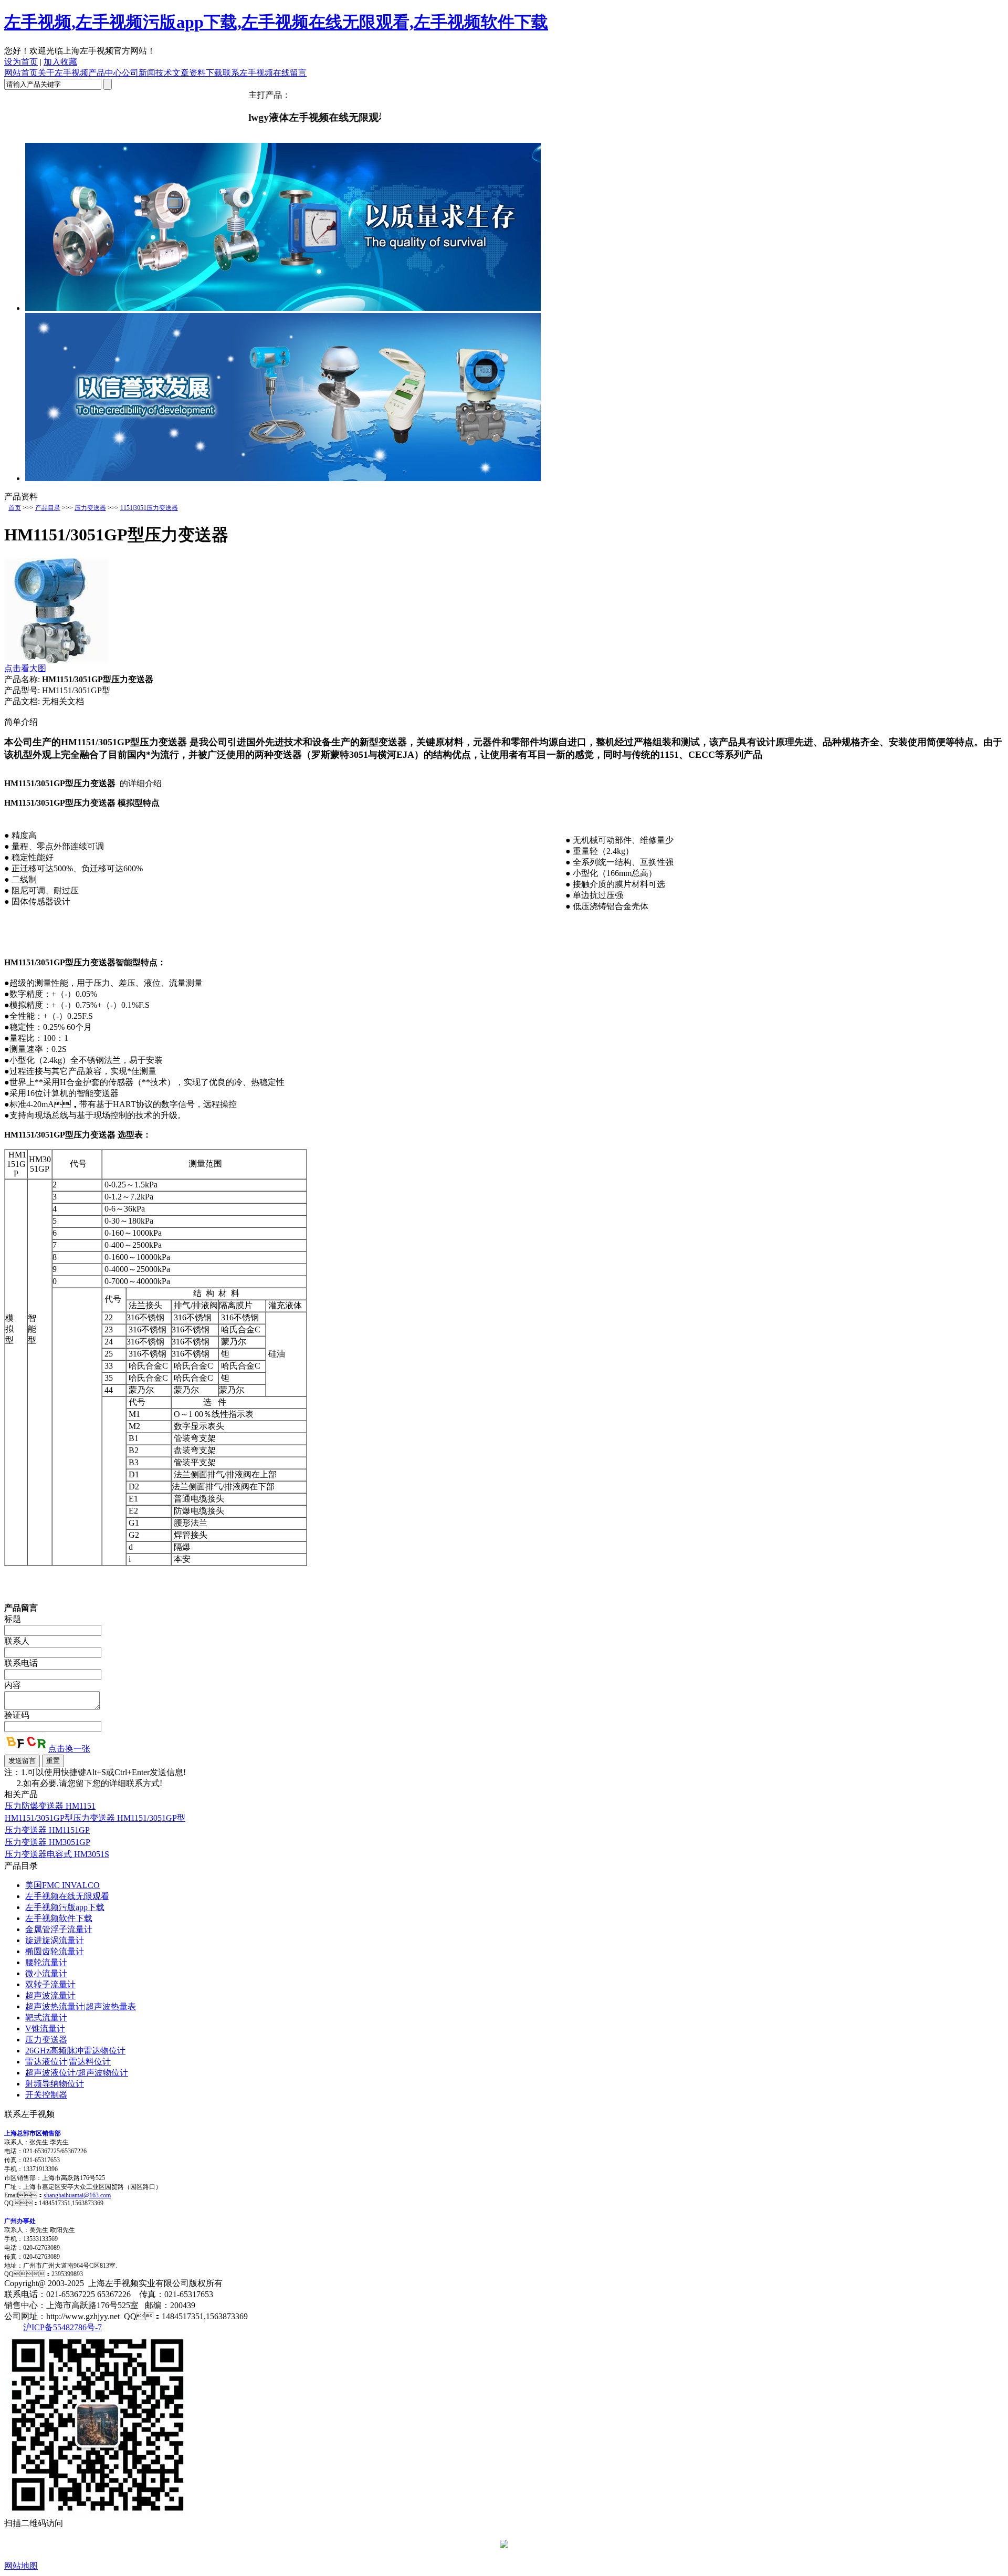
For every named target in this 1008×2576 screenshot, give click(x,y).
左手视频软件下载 (59, 1918)
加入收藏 (60, 62)
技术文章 (172, 73)
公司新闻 (139, 73)
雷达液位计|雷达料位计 (68, 2062)
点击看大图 (25, 668)
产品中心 (105, 73)
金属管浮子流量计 (59, 1929)
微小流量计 (46, 1973)
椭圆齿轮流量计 (55, 1951)
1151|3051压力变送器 (149, 508)
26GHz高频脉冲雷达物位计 (75, 2051)
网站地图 (21, 2566)
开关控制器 (46, 2095)
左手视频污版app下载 (65, 1907)
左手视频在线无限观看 (67, 1896)
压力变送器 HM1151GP (47, 1830)
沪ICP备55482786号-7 (62, 2327)
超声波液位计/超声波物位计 (77, 2073)
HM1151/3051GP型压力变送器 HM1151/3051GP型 (95, 1818)
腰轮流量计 (46, 1962)
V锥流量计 (45, 2029)
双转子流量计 (50, 1984)
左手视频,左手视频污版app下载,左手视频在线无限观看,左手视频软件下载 (276, 22)
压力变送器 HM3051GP (48, 1842)
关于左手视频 (63, 73)
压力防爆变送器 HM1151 (50, 1806)
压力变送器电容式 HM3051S (57, 1854)
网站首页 (21, 73)
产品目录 (48, 508)
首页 (15, 508)
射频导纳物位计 (55, 2084)
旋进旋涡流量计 (55, 1940)
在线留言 (290, 73)
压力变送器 (90, 508)
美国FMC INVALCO (62, 1885)
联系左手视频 (248, 73)
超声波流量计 (50, 1995)
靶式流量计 (46, 2017)
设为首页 (21, 62)
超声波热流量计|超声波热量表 (81, 2006)
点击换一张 (69, 1749)
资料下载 (206, 73)
